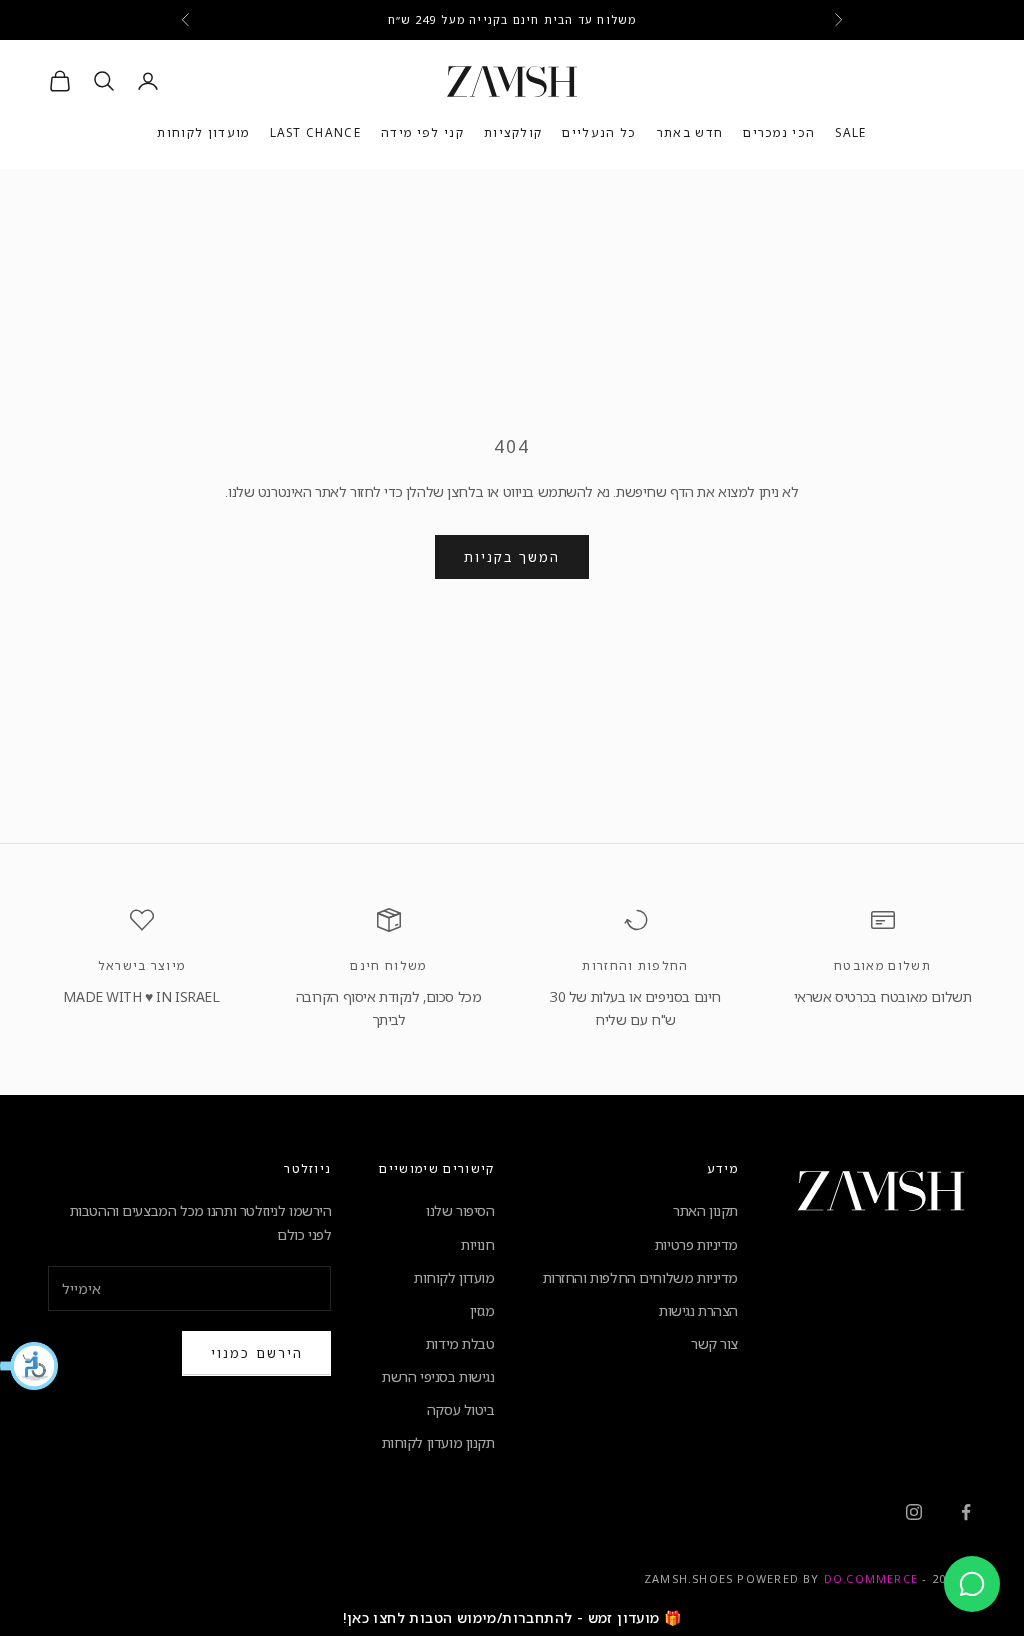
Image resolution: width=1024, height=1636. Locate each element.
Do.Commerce (871, 1578)
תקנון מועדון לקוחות (438, 1442)
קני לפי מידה (422, 132)
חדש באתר (690, 132)
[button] (30, 1366)
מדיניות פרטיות (696, 1244)
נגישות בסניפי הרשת (438, 1376)
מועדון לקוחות (203, 132)
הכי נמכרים (779, 132)
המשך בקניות (511, 557)
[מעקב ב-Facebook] (966, 1512)
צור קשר (714, 1343)
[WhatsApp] (972, 1584)
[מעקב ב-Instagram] (914, 1512)
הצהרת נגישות (698, 1310)
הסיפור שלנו (460, 1210)
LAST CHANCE (316, 132)
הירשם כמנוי (256, 1353)
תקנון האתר (705, 1210)
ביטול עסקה (461, 1409)
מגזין (482, 1310)
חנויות (477, 1244)
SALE (850, 132)
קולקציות (513, 132)
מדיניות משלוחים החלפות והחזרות (640, 1277)
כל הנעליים (599, 132)
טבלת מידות (460, 1343)
